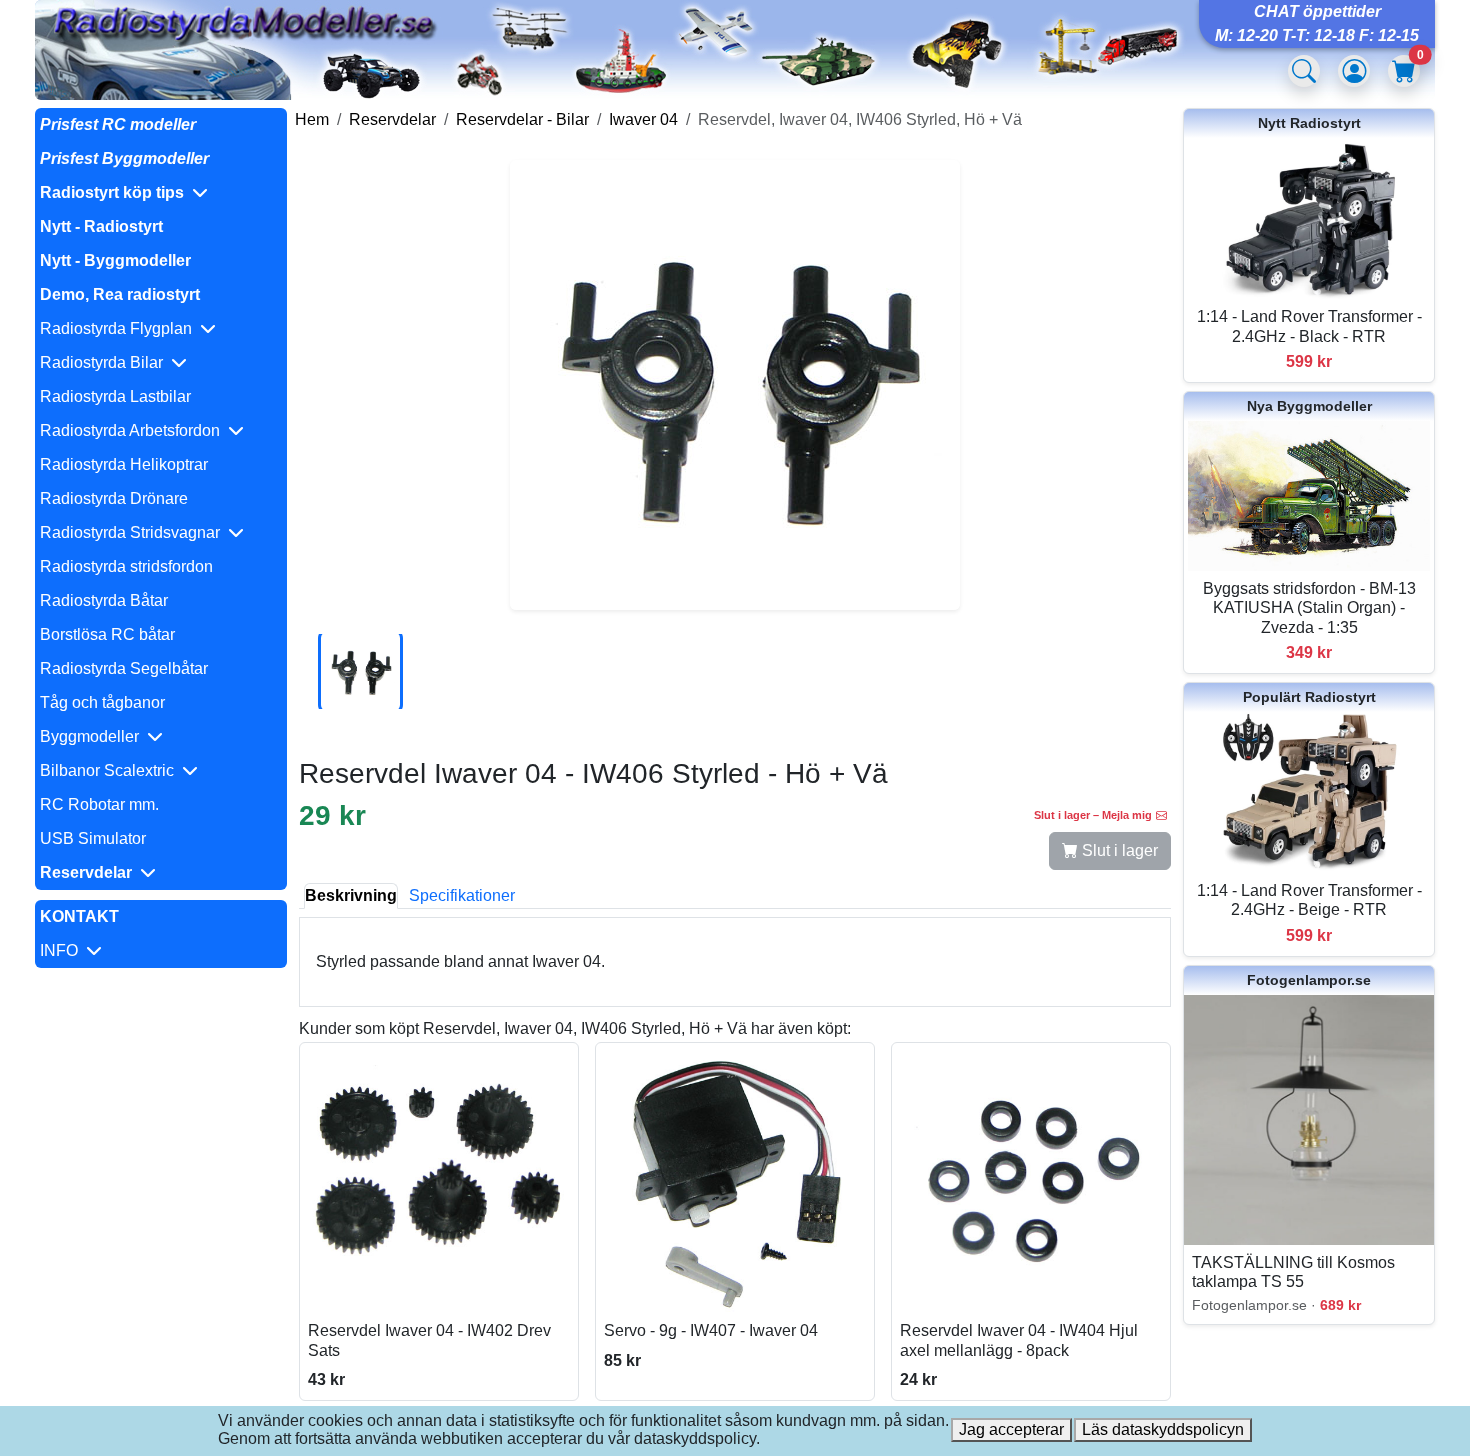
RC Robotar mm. (99, 804)
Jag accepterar (1011, 1429)
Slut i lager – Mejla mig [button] (1093, 815)
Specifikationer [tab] (462, 895)
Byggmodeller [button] (93, 736)
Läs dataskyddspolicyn (1163, 1429)
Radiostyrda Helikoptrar (124, 464)
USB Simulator (93, 838)
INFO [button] (63, 950)
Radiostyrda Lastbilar (115, 396)
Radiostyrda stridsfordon (126, 566)
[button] (161, 193)
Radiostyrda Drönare (114, 498)
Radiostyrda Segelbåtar (124, 668)
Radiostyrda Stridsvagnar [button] (134, 532)
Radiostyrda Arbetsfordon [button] (134, 430)
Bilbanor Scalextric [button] (111, 770)
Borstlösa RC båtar (107, 634)
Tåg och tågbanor (102, 702)
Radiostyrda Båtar (104, 600)
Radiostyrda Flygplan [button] (120, 328)
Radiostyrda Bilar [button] (105, 362)
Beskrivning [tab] (351, 895)
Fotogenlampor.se (1309, 980)
